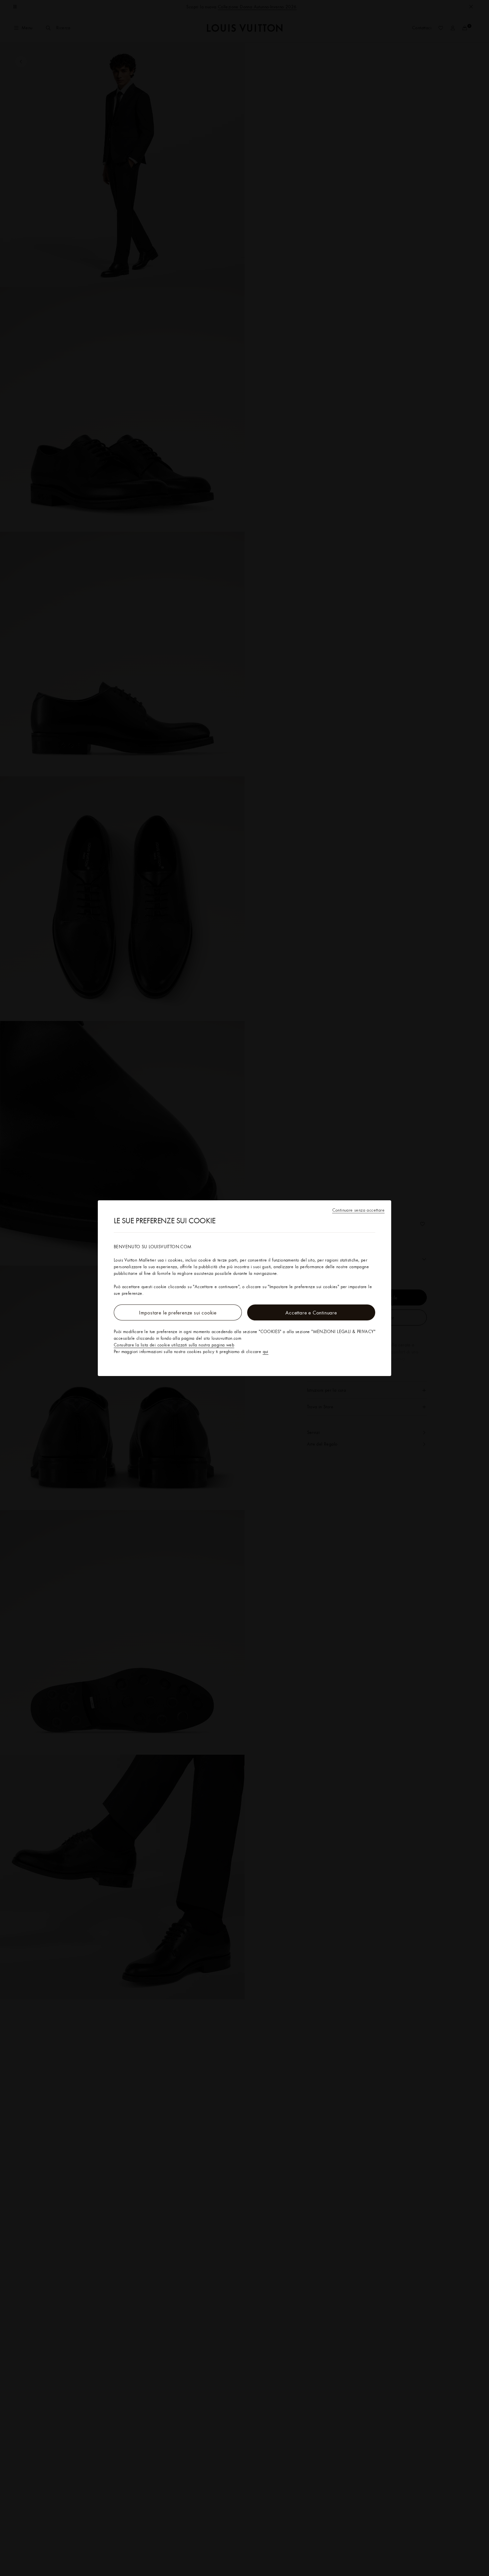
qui (266, 1351)
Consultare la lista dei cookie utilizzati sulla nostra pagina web (174, 1345)
